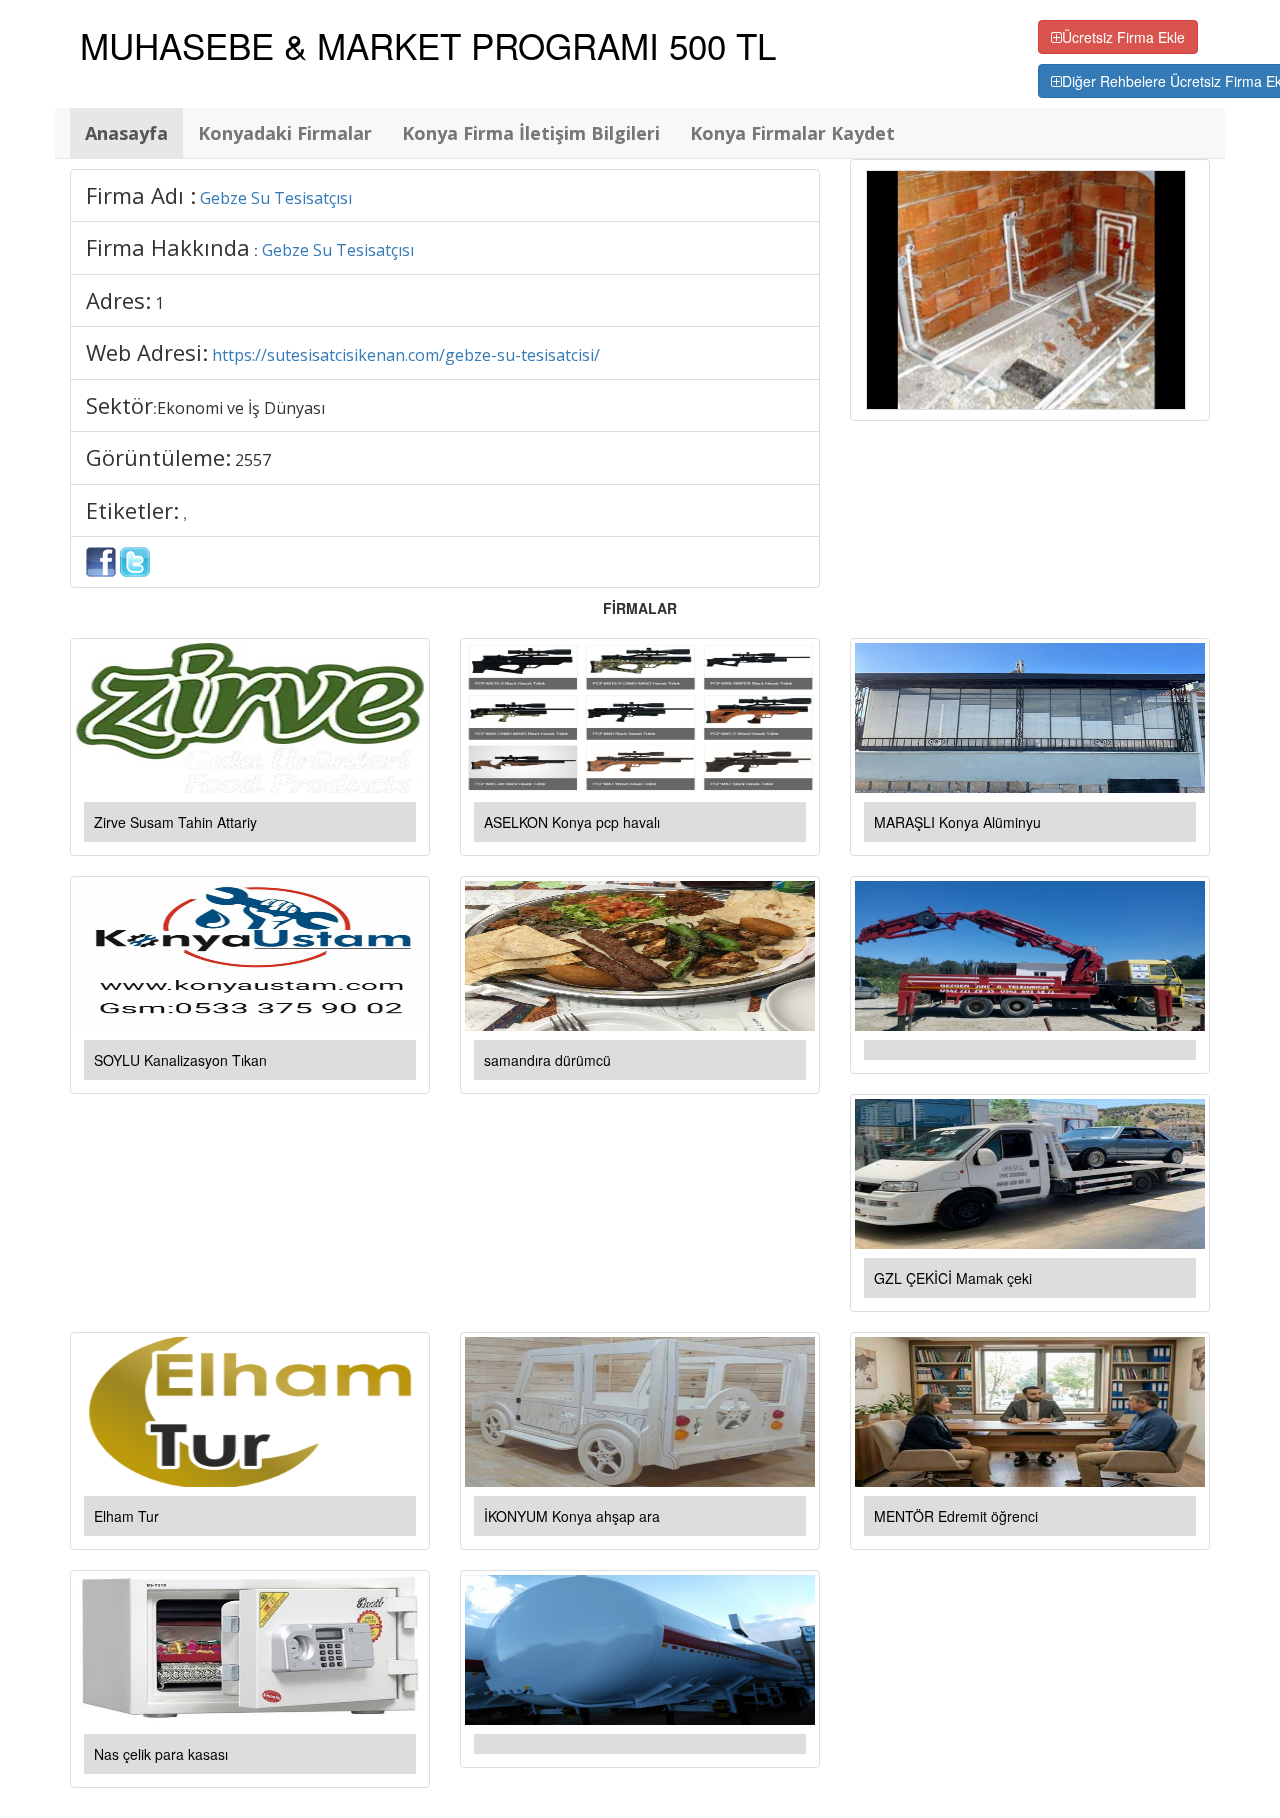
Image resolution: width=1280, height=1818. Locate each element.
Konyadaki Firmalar (285, 133)
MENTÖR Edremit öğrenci (956, 1516)
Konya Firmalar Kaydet (792, 133)
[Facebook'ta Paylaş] (101, 560)
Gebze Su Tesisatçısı (276, 198)
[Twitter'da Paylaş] (135, 560)
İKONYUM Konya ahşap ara (572, 1516)
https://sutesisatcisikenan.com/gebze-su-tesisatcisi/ (406, 355)
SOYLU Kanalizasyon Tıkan (180, 1060)
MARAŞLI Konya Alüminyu (957, 822)
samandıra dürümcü (547, 1060)
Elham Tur (126, 1516)
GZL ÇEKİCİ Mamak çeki (953, 1278)
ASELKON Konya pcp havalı (572, 822)
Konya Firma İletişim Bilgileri (531, 133)
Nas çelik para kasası (161, 1754)
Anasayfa (126, 133)
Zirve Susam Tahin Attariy (175, 822)
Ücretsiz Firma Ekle (1123, 37)
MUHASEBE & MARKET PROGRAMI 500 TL (428, 45)
